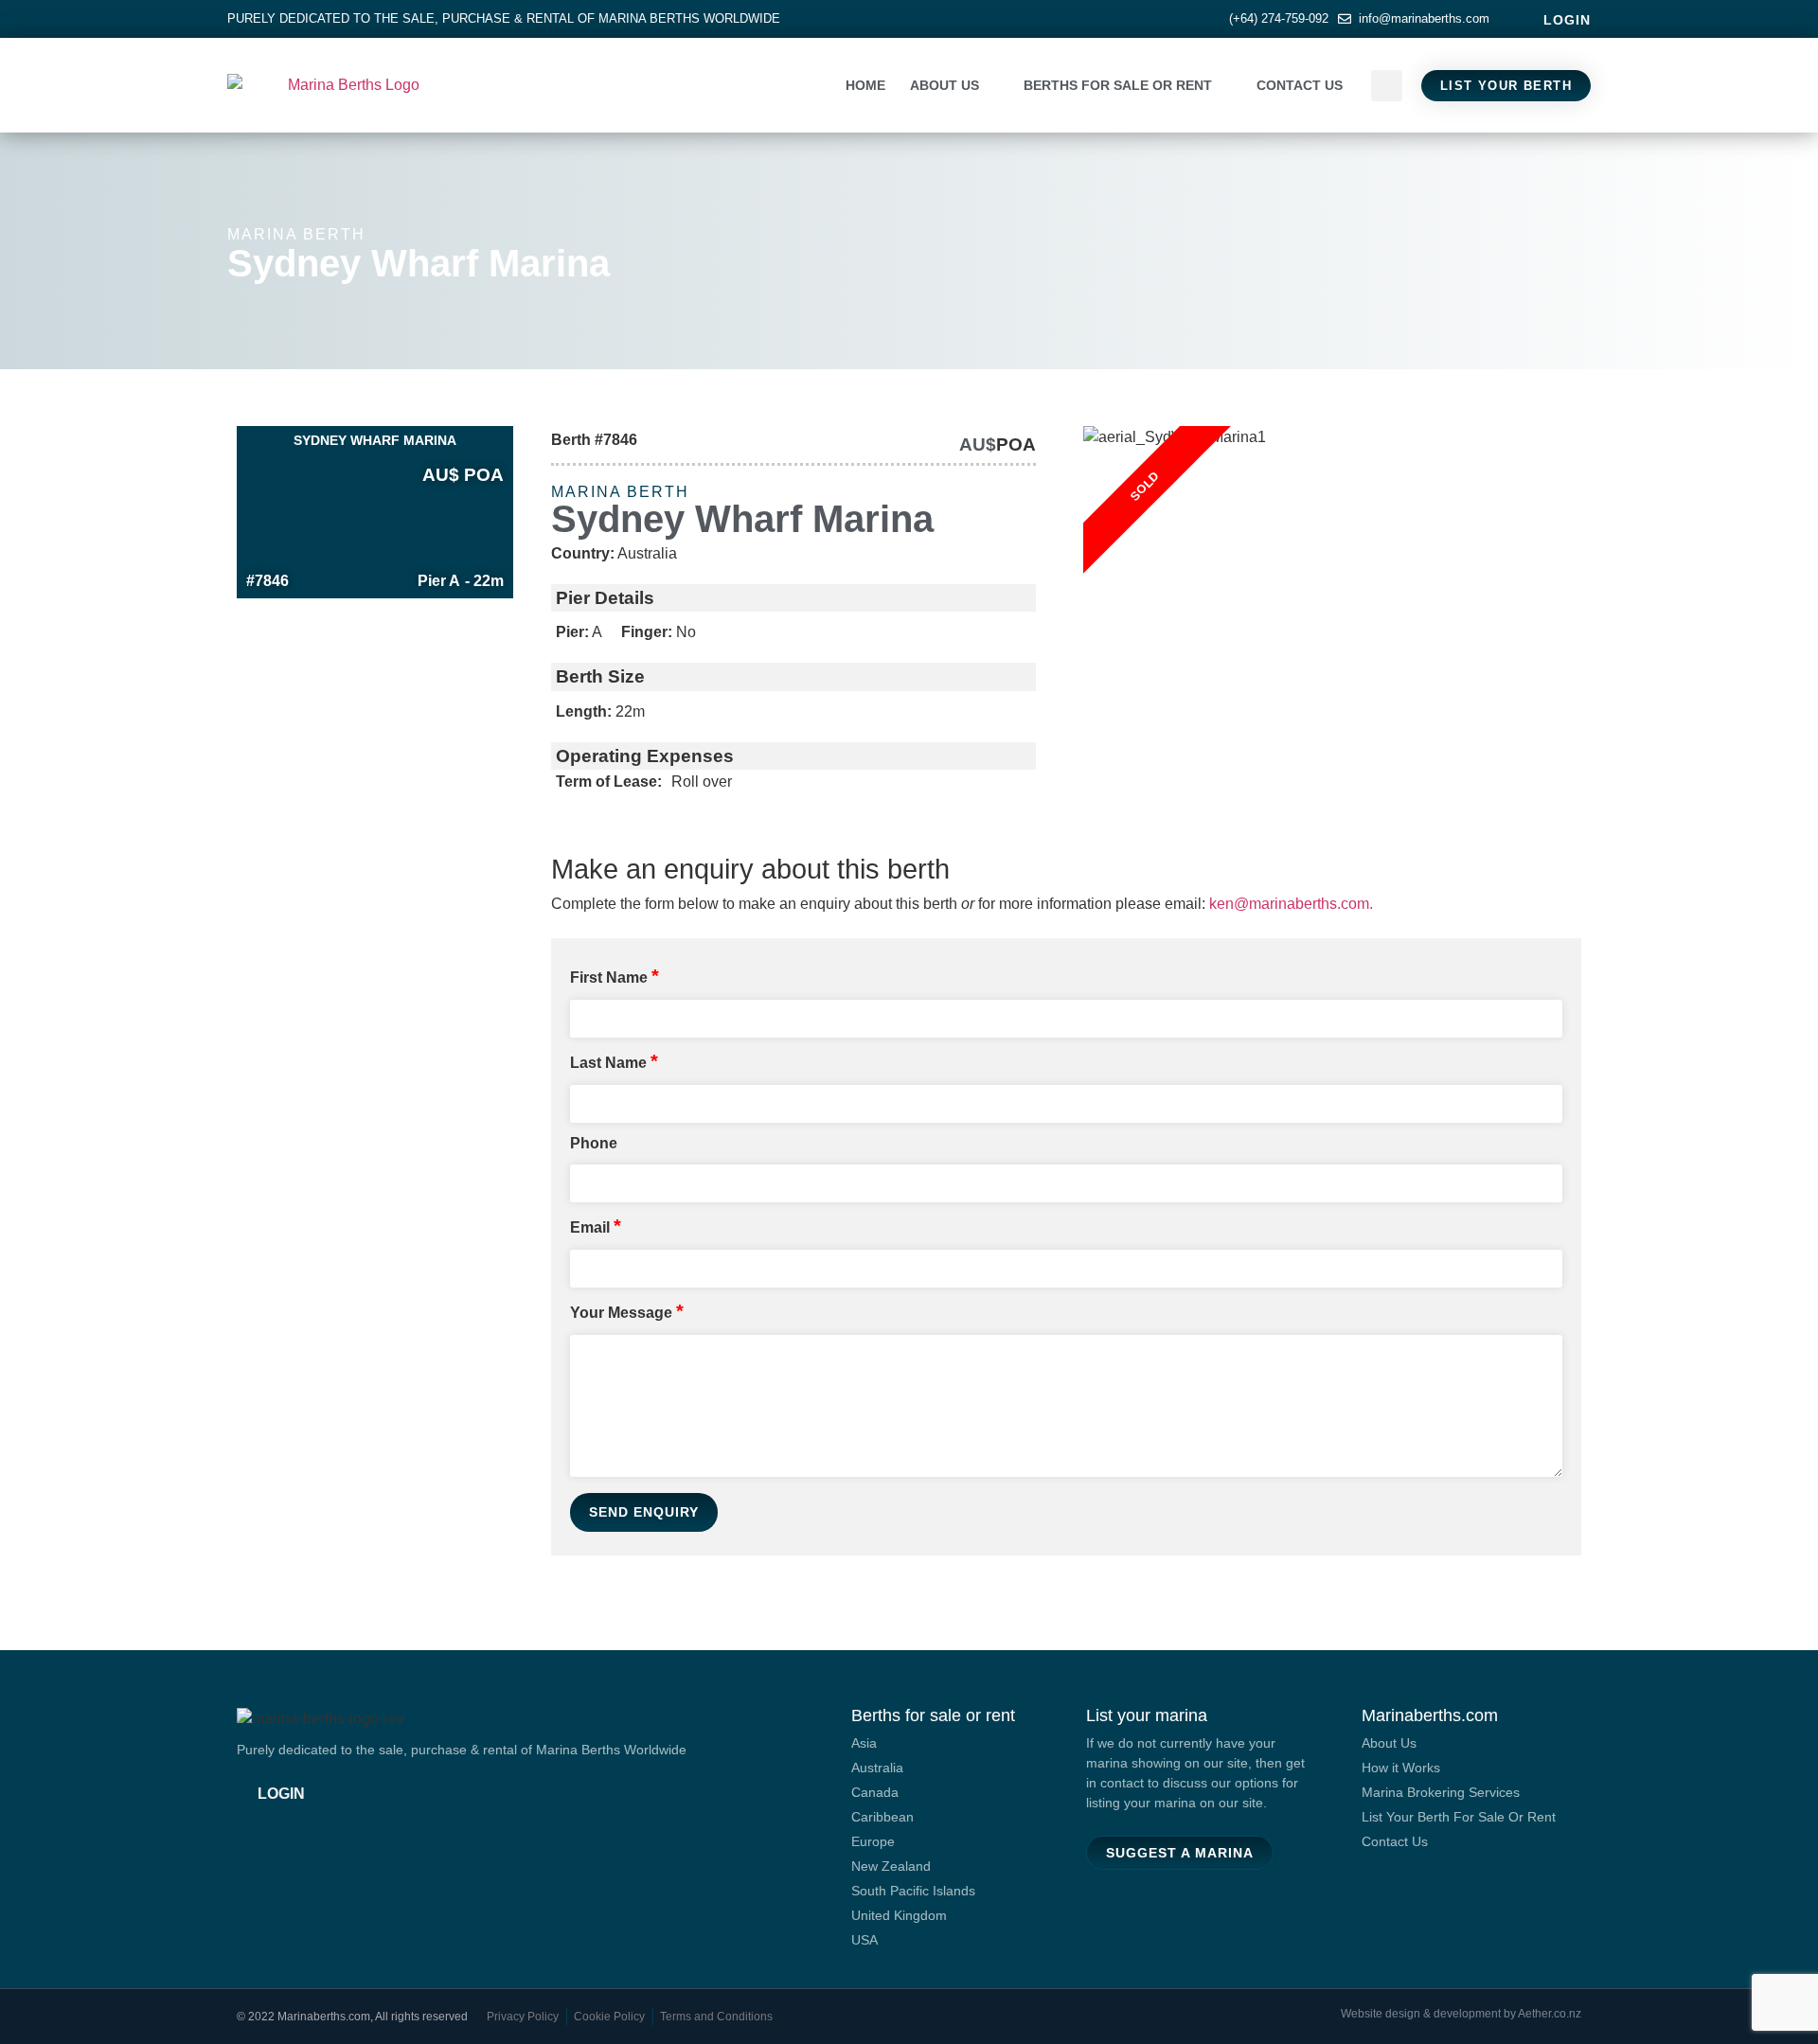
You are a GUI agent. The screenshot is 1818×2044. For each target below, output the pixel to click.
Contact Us (1300, 85)
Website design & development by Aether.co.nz (1461, 2014)
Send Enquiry (644, 1512)
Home (865, 85)
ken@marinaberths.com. (1291, 904)
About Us (945, 85)
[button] (1387, 86)
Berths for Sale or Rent (1118, 85)
